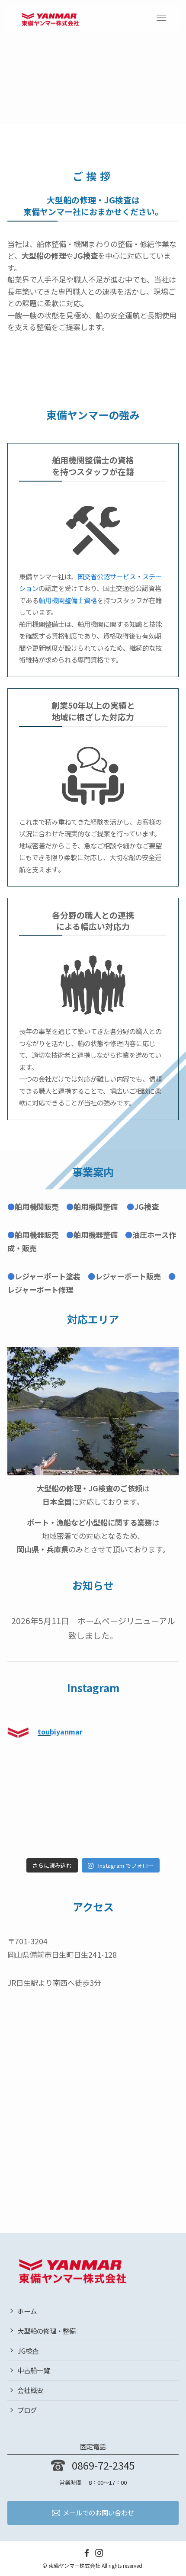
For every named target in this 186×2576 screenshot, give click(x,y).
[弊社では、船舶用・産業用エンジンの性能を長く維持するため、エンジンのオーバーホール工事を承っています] (49, 1776)
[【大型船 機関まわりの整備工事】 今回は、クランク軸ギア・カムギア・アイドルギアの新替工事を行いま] (49, 1828)
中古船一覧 (34, 2370)
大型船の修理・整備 (46, 2330)
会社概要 (30, 2390)
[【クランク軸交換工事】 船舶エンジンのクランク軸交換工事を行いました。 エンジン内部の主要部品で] (137, 1776)
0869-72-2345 (103, 2465)
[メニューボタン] (161, 18)
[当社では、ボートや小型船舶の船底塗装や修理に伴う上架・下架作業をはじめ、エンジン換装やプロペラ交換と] (137, 1828)
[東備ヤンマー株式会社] (50, 18)
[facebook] (87, 2552)
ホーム (27, 2310)
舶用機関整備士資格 (68, 600)
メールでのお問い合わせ (98, 2512)
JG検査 (28, 2350)
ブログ (27, 2410)
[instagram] (99, 2552)
